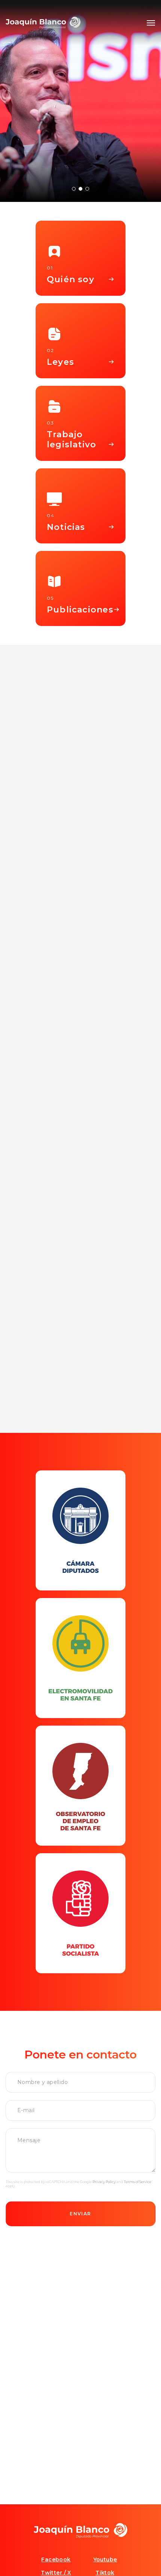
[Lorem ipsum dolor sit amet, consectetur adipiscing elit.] (80, 1530)
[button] (151, 23)
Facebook (56, 2559)
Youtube (105, 2559)
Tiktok (105, 2573)
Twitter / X (56, 2573)
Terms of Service (138, 2182)
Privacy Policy (104, 2182)
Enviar (80, 2214)
